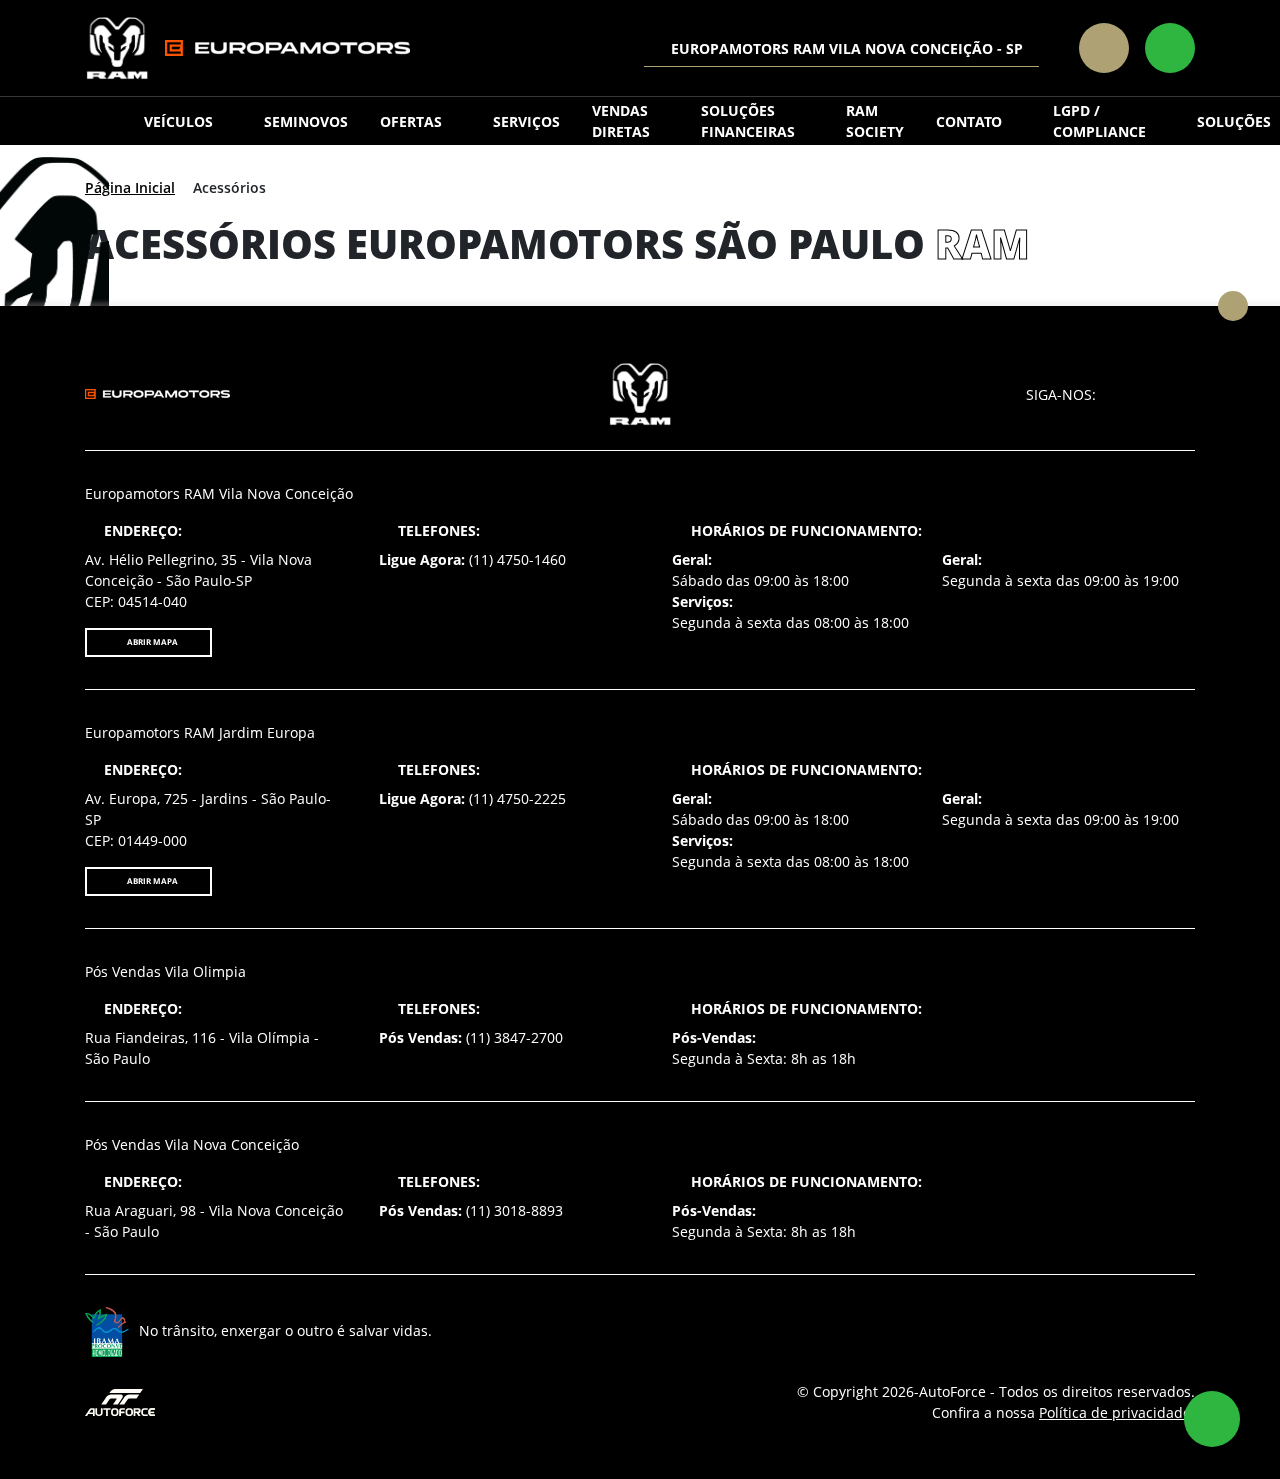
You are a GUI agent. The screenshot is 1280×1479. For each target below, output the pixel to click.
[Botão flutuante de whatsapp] (1212, 1419)
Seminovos (306, 121)
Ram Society (875, 121)
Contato (969, 121)
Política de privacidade (1115, 1412)
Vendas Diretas (621, 121)
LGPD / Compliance (1099, 121)
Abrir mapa (151, 641)
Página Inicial (130, 187)
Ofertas (411, 121)
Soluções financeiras (748, 121)
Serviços (526, 121)
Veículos (178, 121)
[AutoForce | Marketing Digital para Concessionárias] (120, 1400)
